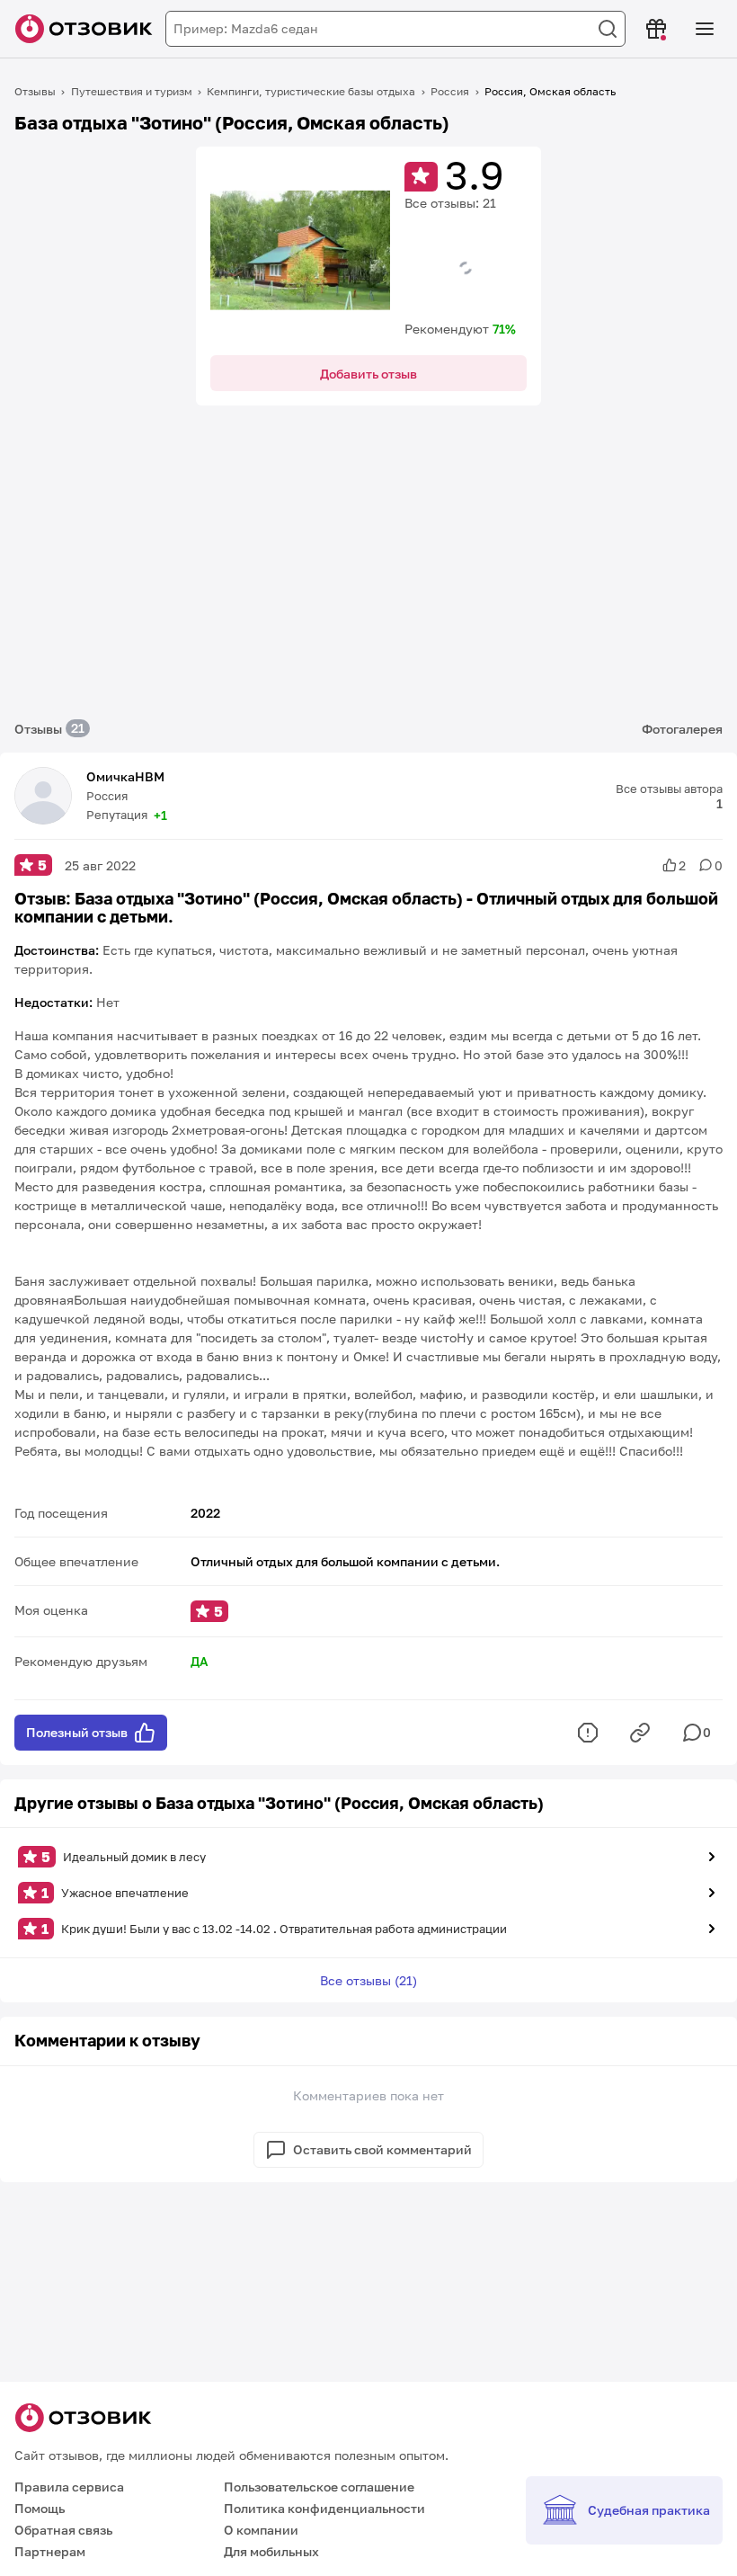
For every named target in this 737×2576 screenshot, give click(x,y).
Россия (450, 91)
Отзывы (35, 91)
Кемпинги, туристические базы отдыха (311, 91)
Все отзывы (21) (368, 1980)
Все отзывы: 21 (450, 203)
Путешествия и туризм (132, 91)
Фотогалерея (682, 729)
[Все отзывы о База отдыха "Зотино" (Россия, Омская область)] (300, 251)
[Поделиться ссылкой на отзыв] (640, 1733)
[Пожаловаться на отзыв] (588, 1733)
